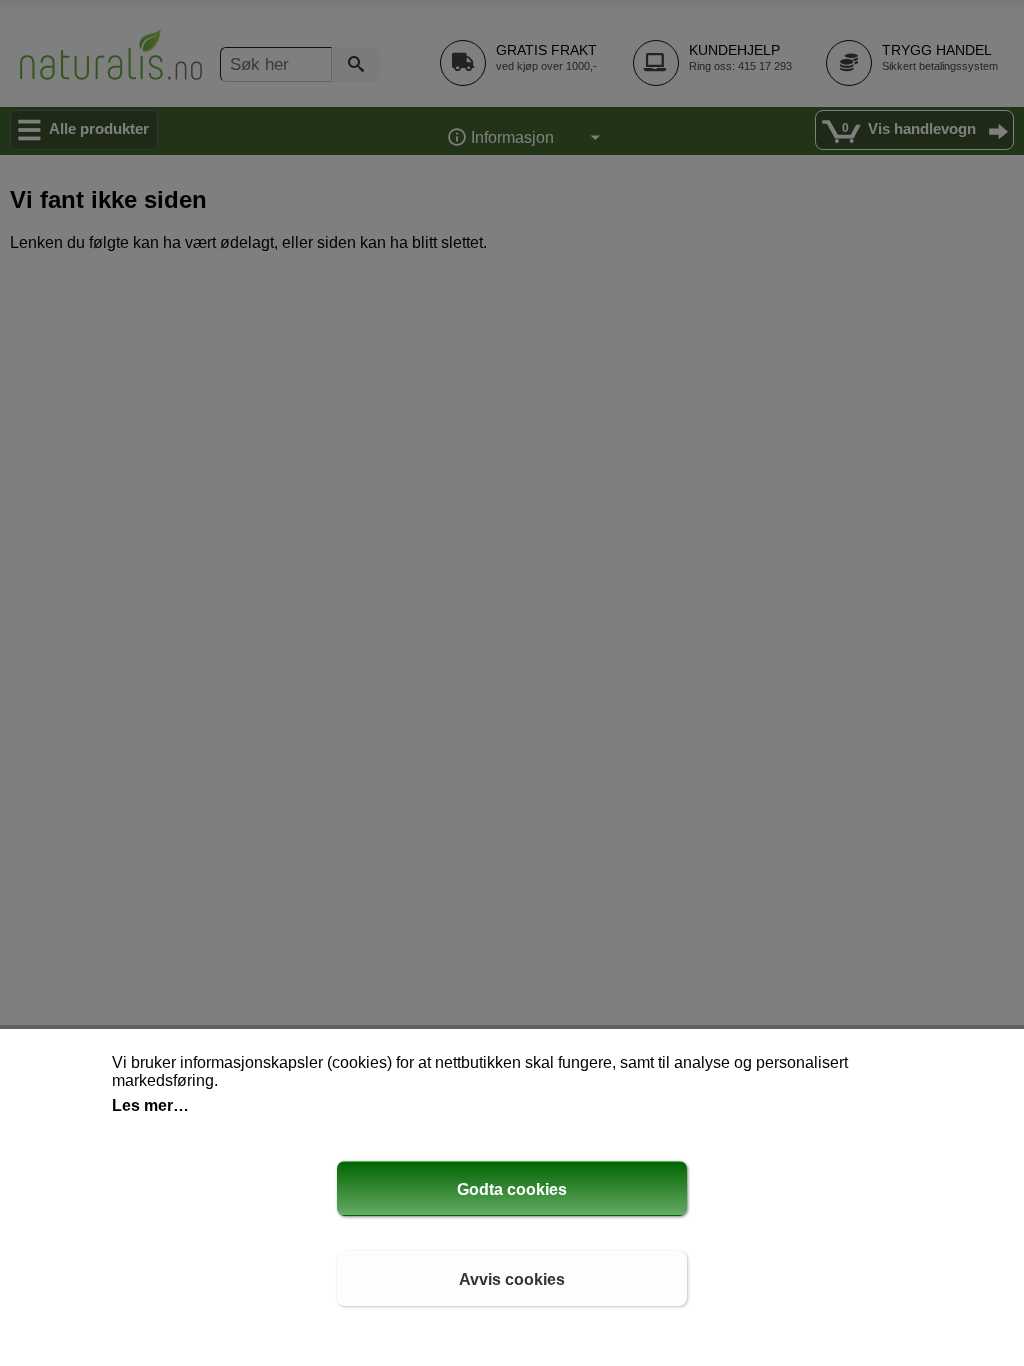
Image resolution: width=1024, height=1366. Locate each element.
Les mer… (150, 1105)
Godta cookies (512, 1189)
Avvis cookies (512, 1279)
